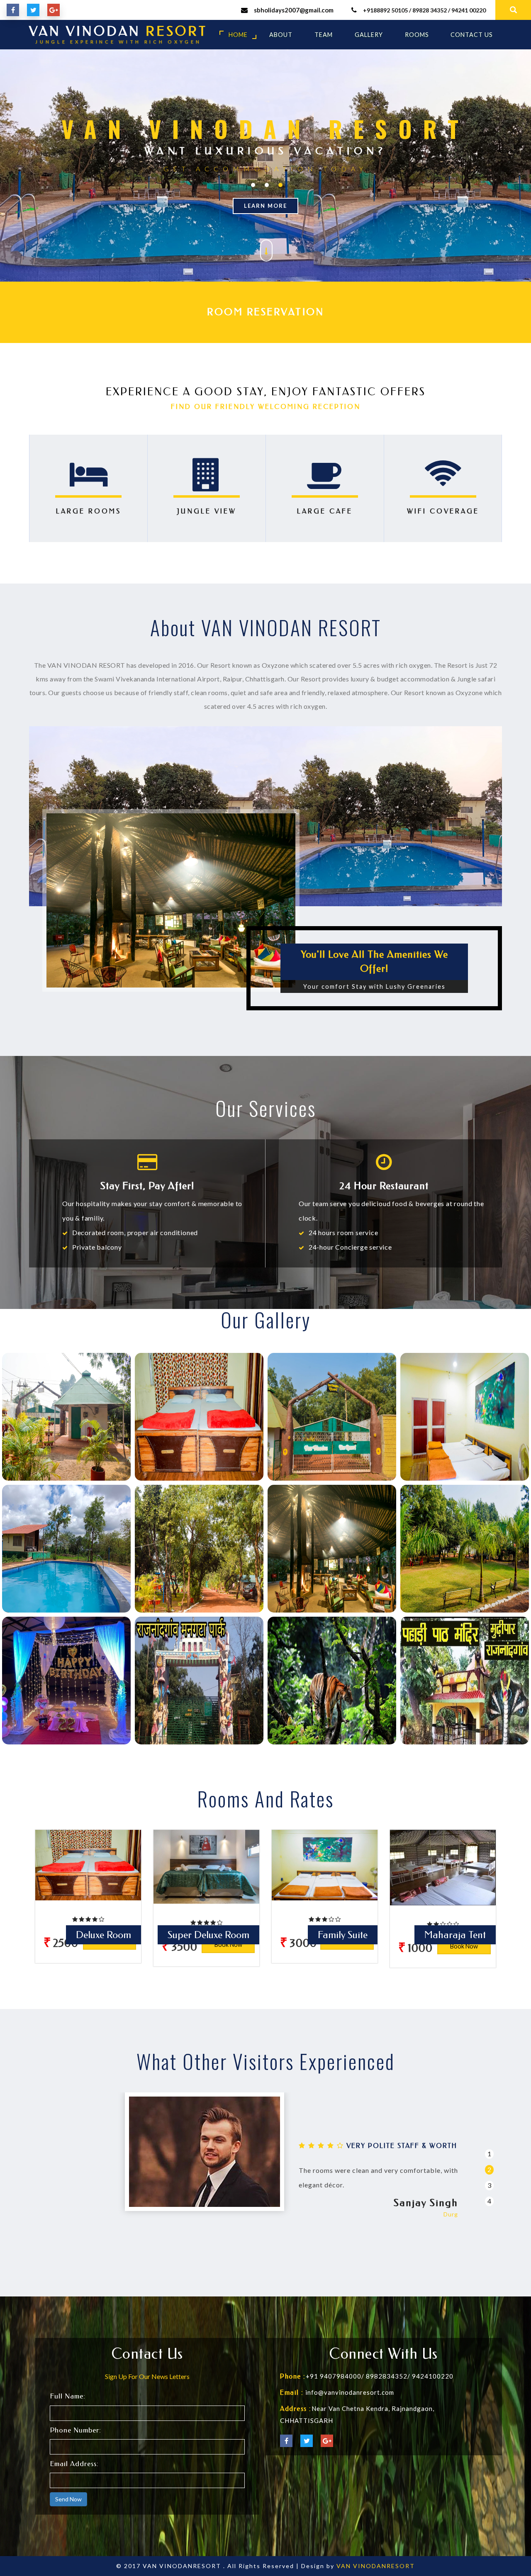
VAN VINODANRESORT (376, 2566)
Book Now (228, 1945)
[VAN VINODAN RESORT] (66, 1417)
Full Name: (68, 2396)
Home (238, 35)
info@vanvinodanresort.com (350, 2392)
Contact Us (472, 35)
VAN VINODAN (118, 35)
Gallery (369, 35)
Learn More (265, 206)
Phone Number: (76, 2430)
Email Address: (74, 2464)
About (281, 35)
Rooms (417, 35)
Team (324, 35)
